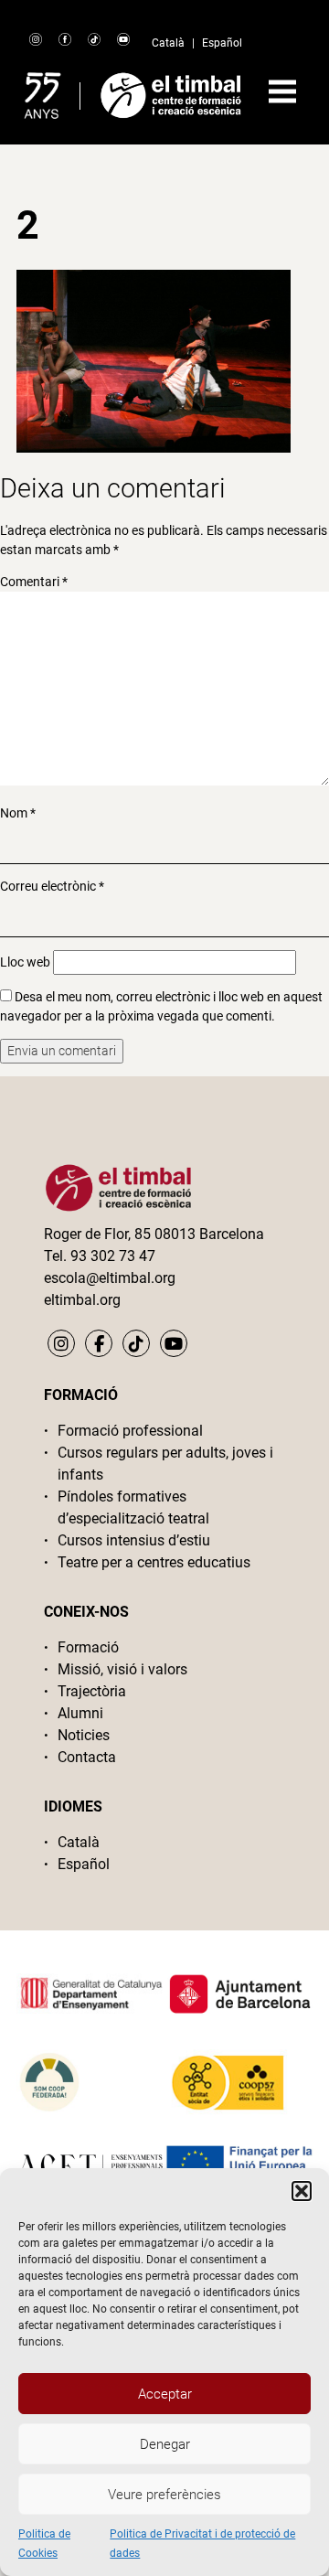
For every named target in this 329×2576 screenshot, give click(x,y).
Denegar (165, 2444)
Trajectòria (92, 1691)
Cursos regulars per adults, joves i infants (165, 1464)
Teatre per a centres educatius (154, 1562)
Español (222, 43)
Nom (18, 813)
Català (168, 43)
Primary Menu (282, 91)
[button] (302, 2191)
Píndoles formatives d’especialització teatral (133, 1507)
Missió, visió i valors (122, 1669)
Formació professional (130, 1431)
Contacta (87, 1757)
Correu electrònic (52, 886)
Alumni (80, 1713)
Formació (88, 1647)
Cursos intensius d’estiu (134, 1540)
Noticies (84, 1735)
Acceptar (165, 2394)
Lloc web (25, 962)
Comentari (34, 582)
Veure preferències (164, 2495)
